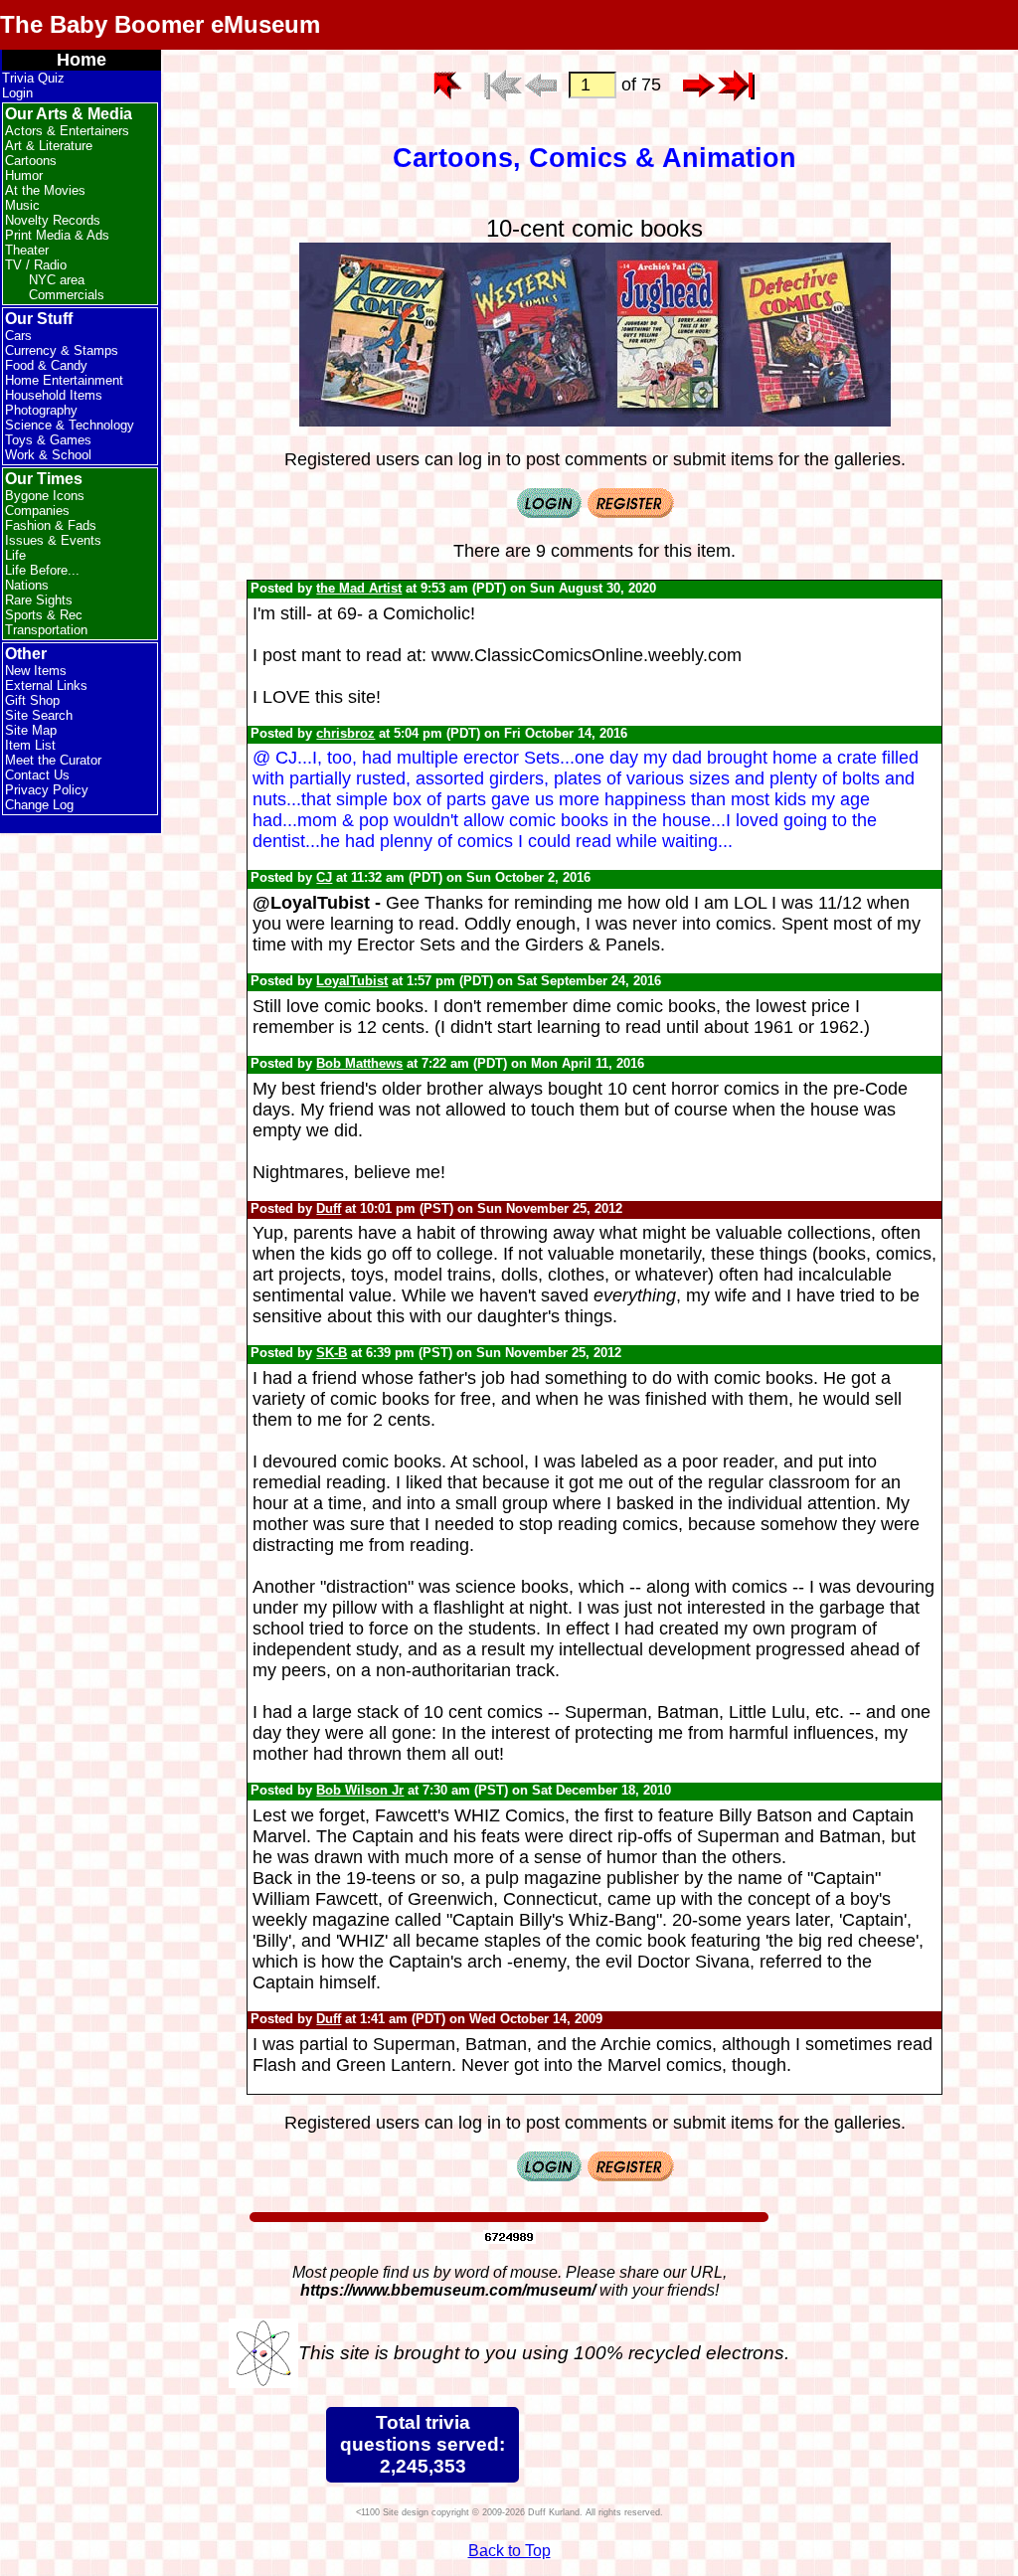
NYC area (57, 280)
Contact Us (37, 775)
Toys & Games (48, 440)
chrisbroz (345, 733)
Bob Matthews (359, 1063)
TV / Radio (36, 265)
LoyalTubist (352, 981)
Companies (37, 511)
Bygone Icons (45, 496)
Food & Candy (46, 365)
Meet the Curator (53, 760)
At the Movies (45, 190)
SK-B (332, 1353)
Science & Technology (70, 425)
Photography (41, 410)
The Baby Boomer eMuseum (160, 24)
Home (82, 60)
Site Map (31, 730)
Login (17, 93)
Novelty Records (53, 220)
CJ (324, 877)
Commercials (67, 295)
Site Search (39, 715)
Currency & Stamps (62, 350)
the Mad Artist (359, 588)
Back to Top (509, 2551)
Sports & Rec (44, 615)
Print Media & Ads (57, 235)
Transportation (46, 630)
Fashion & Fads (51, 525)
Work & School (48, 455)
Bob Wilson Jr (360, 1790)
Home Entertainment (64, 380)
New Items (36, 671)
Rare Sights (39, 600)
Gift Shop (32, 700)
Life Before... (42, 570)
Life (15, 555)
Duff (329, 1208)
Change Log (39, 805)
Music (22, 205)
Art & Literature (49, 146)
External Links (46, 686)
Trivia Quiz (33, 78)
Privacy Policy (47, 790)
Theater (27, 250)
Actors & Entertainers (67, 131)
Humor (24, 175)
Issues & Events (53, 540)
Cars (18, 336)
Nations (27, 585)
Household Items (54, 395)
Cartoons (31, 161)
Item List (30, 745)
